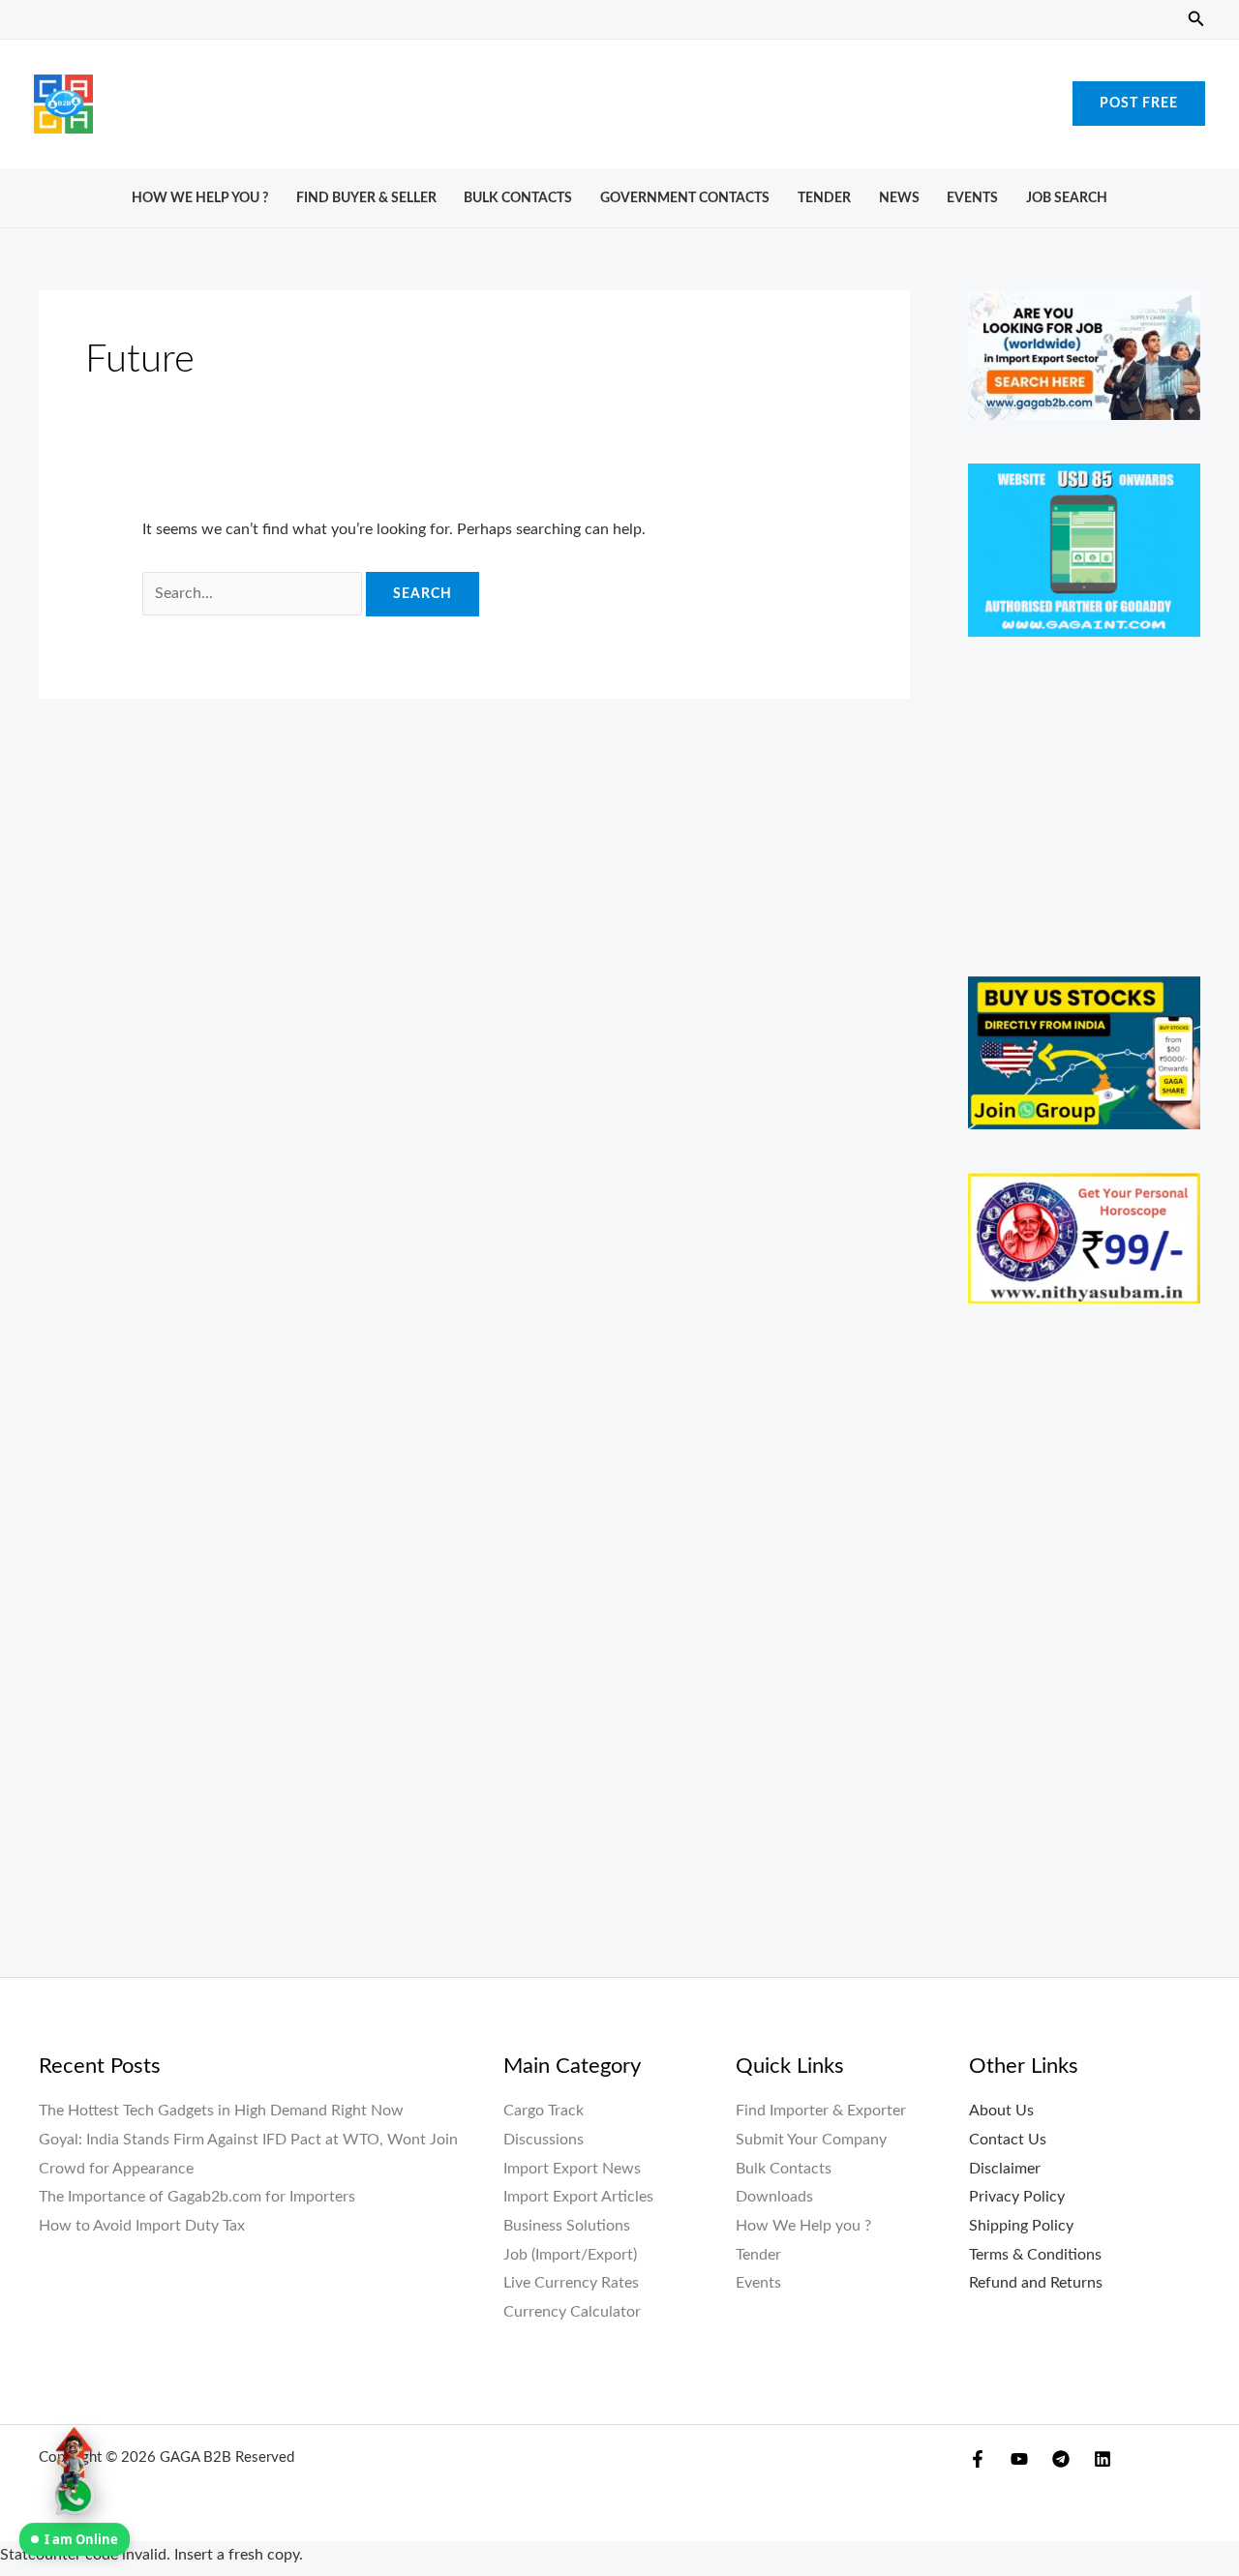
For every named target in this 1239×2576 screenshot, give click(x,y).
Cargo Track (544, 2111)
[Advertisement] (619, 99)
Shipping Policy (1021, 2226)
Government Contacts (685, 198)
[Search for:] (254, 593)
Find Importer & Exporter (821, 2111)
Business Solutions (567, 2226)
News (899, 198)
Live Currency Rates (571, 2283)
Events (972, 198)
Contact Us (1008, 2140)
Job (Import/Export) (570, 2255)
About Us (1001, 2111)
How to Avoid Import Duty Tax (142, 2226)
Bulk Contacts (518, 198)
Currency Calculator (572, 2312)
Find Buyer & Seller (366, 198)
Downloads (774, 2197)
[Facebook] (978, 2459)
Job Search (1067, 198)
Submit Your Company (811, 2140)
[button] (1196, 20)
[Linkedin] (1103, 2459)
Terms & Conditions (1035, 2255)
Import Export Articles (578, 2197)
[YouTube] (1019, 2459)
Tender (824, 198)
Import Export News (572, 2169)
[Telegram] (1061, 2459)
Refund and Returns (1036, 2283)
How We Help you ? (200, 198)
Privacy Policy (1017, 2197)
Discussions (544, 2140)
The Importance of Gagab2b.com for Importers (197, 2197)
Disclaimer (1005, 2169)
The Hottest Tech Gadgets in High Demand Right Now (221, 2111)
